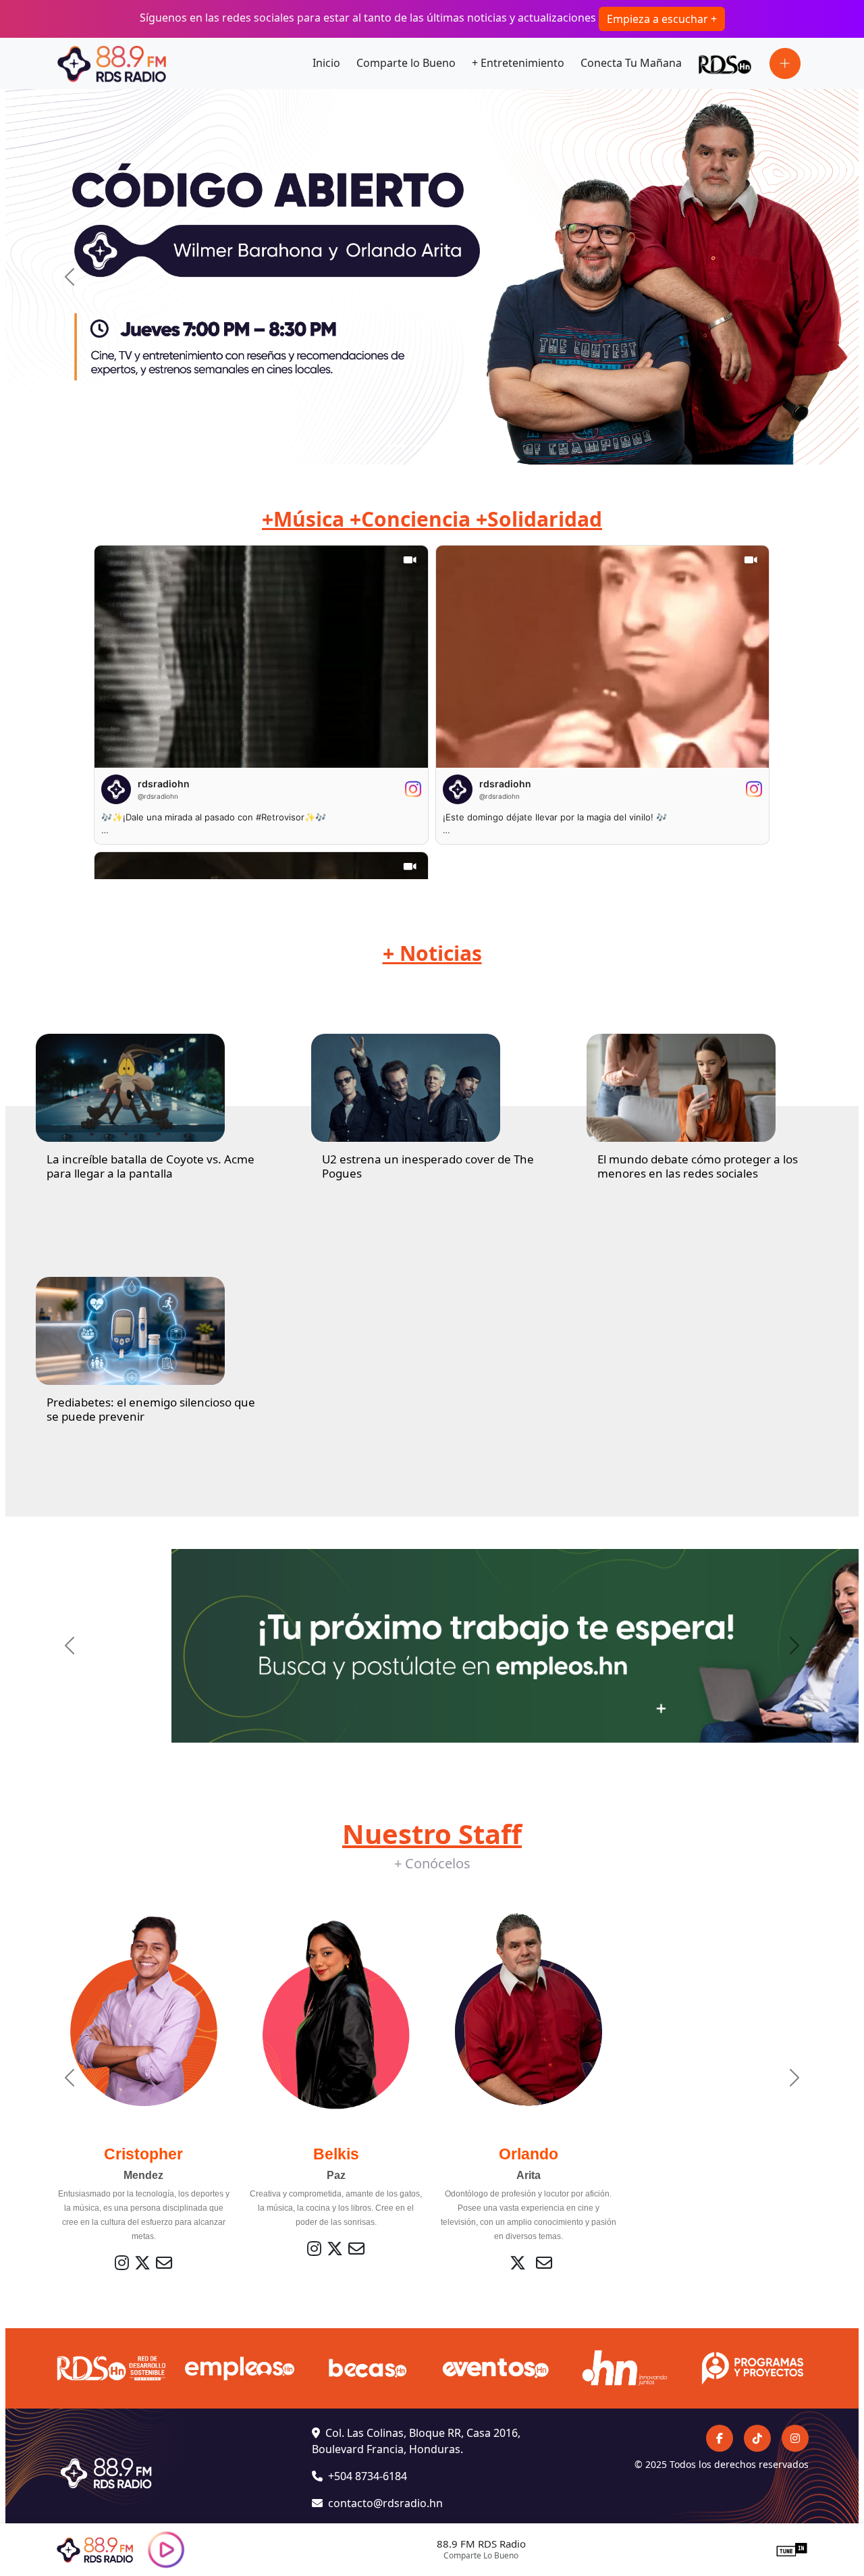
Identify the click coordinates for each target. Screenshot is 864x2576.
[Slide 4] (444, 446)
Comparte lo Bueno (406, 63)
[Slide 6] (493, 446)
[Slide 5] (468, 446)
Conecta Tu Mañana (631, 63)
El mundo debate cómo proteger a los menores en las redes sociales (698, 1166)
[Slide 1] (371, 446)
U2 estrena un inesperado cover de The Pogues (428, 1166)
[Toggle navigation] (785, 63)
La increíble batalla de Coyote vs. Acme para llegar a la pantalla (151, 1166)
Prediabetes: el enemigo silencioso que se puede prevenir (151, 1409)
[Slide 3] (420, 446)
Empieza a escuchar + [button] (662, 19)
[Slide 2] (396, 446)
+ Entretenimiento (518, 63)
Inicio (326, 63)
